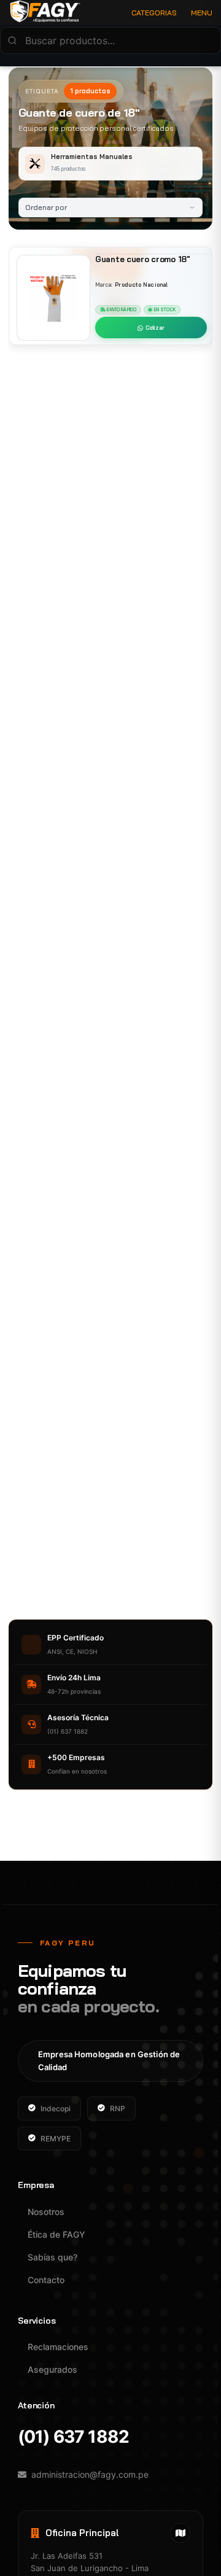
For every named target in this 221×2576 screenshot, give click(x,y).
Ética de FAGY (56, 2234)
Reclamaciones (58, 2347)
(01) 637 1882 (73, 2437)
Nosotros (46, 2212)
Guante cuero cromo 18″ (143, 259)
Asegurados (52, 2369)
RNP (118, 2109)
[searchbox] (110, 41)
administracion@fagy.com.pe (90, 2474)
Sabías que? (52, 2257)
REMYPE (56, 2139)
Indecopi (56, 2109)
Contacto (46, 2280)
